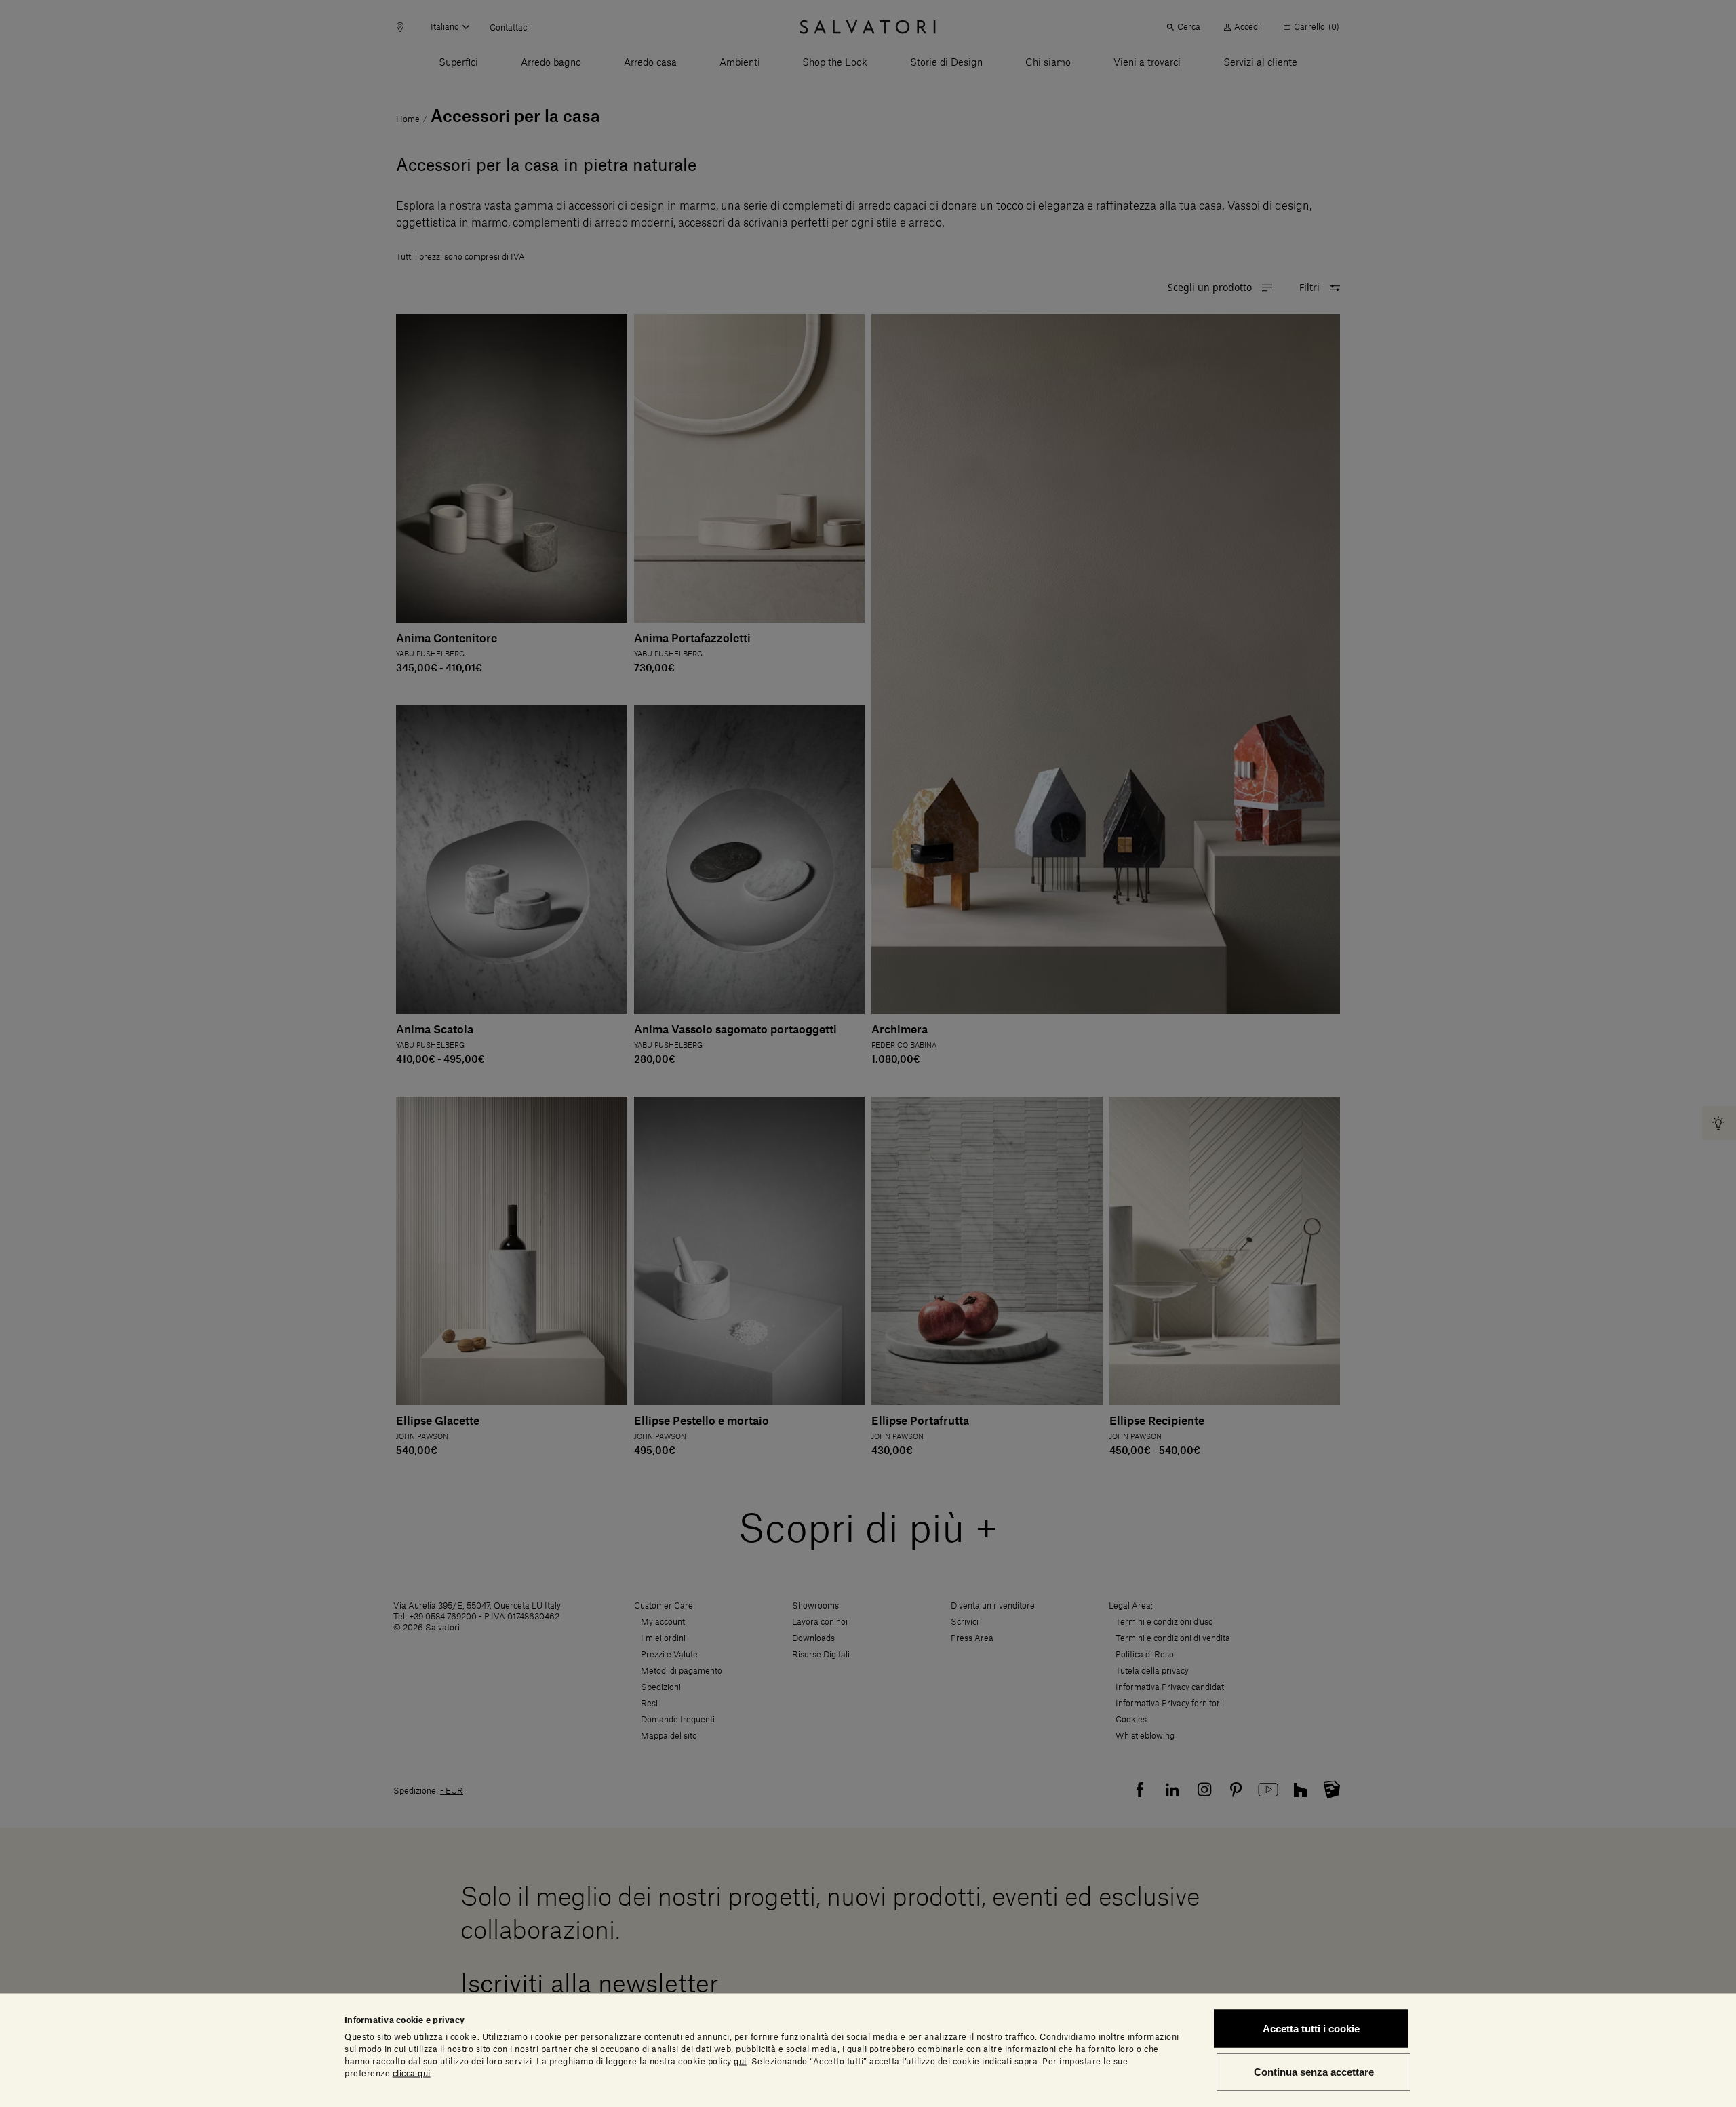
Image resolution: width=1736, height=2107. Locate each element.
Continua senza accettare (1314, 2071)
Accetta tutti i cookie (1311, 2029)
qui (740, 2061)
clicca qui (412, 2073)
